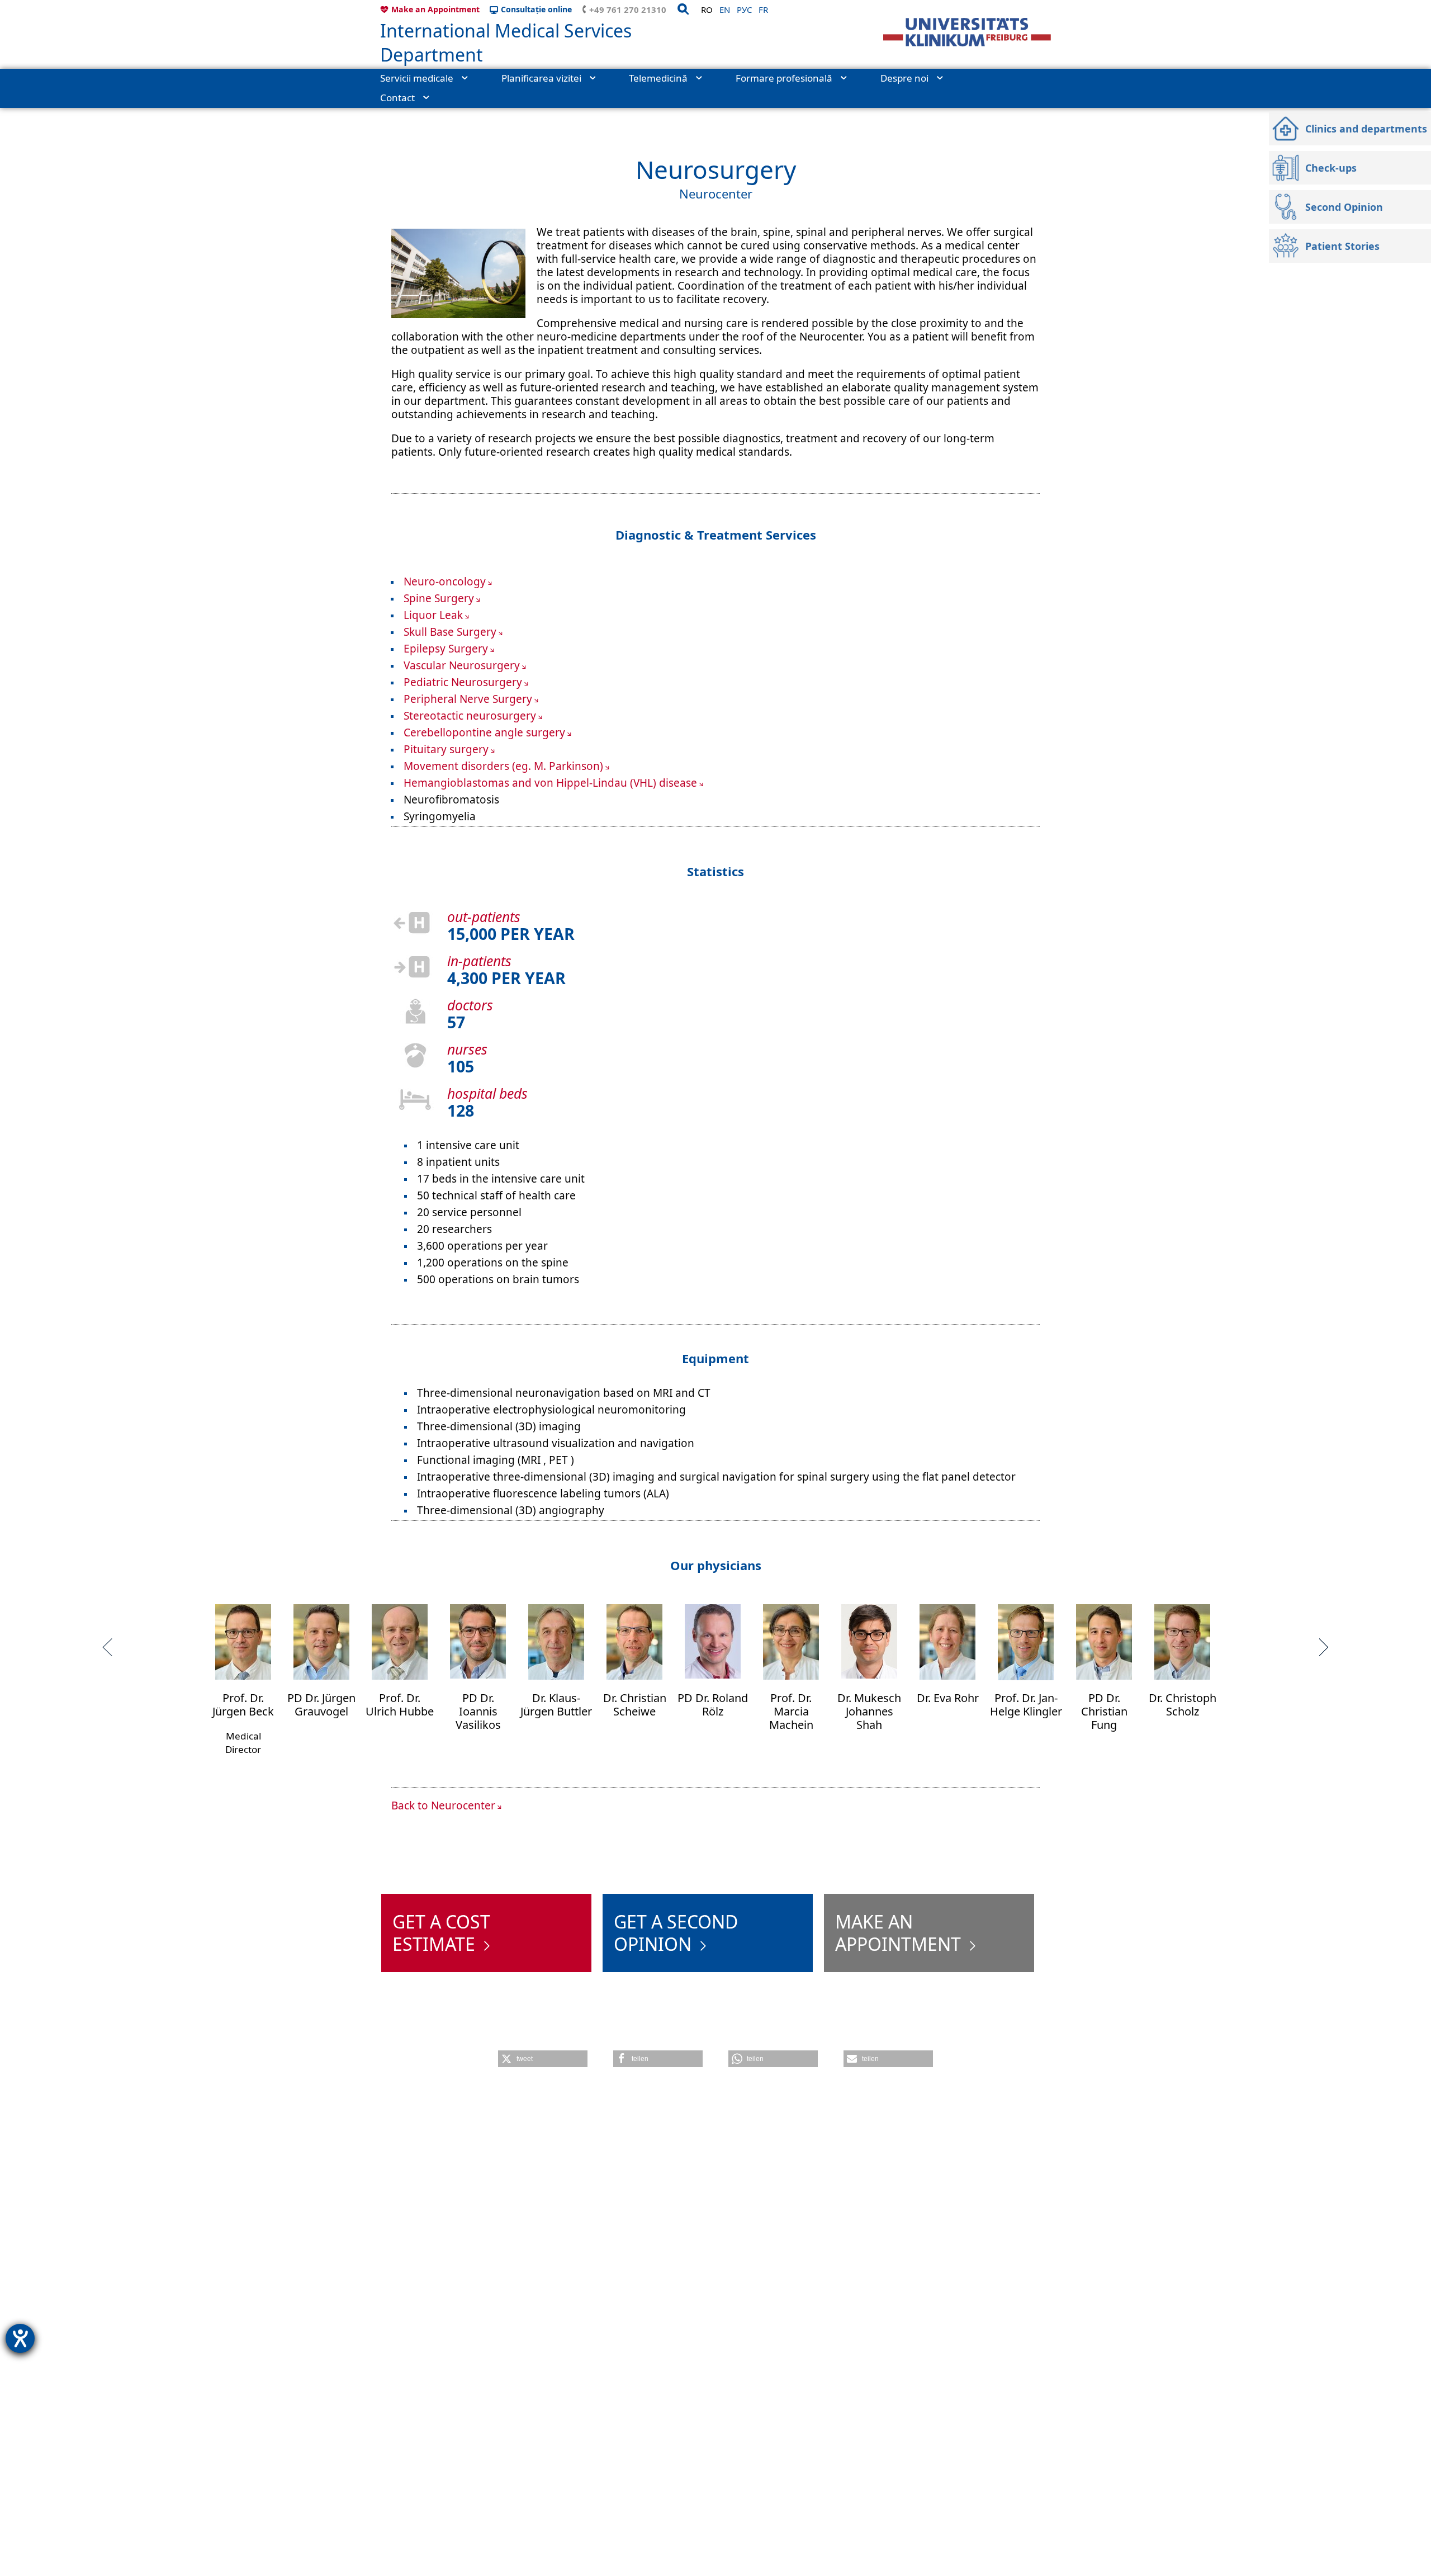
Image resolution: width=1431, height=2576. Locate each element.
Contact (397, 98)
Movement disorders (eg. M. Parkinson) (503, 766)
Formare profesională (784, 78)
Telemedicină (658, 78)
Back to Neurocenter (443, 1805)
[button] (543, 2059)
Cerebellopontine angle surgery (484, 732)
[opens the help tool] (20, 2338)
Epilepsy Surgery (446, 649)
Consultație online (536, 9)
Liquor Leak (433, 615)
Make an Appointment (435, 9)
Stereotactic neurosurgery (470, 716)
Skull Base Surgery (450, 632)
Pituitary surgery (446, 749)
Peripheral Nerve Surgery (468, 699)
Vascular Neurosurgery (462, 665)
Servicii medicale (417, 78)
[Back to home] (967, 32)
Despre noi (904, 78)
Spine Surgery (439, 598)
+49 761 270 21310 (628, 10)
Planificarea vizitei (541, 78)
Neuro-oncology (445, 582)
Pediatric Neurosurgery (463, 682)
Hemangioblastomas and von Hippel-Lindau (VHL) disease (550, 783)
